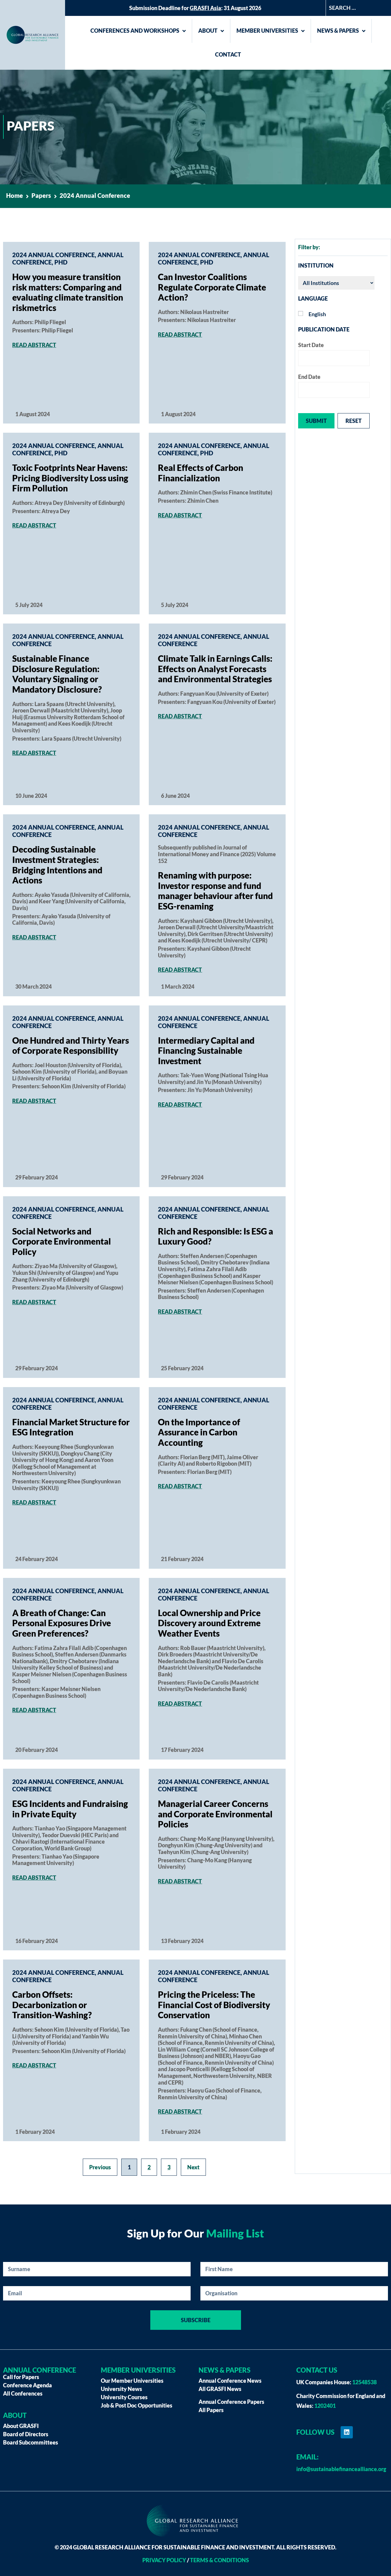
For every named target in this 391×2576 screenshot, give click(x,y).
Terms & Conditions (219, 2560)
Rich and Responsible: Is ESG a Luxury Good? (216, 1236)
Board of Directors (26, 2434)
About (208, 31)
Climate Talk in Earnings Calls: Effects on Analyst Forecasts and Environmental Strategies (215, 669)
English (317, 314)
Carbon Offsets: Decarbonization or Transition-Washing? (52, 2005)
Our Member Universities (132, 2381)
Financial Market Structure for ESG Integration (71, 1427)
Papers (41, 195)
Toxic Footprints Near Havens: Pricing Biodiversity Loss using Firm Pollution (70, 478)
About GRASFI (21, 2426)
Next (193, 2167)
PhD (61, 262)
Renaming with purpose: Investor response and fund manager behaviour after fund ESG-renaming (215, 891)
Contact (228, 54)
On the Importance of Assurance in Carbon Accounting (199, 1432)
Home (15, 195)
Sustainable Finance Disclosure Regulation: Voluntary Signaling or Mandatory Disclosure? (57, 674)
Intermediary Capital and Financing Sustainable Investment (206, 1051)
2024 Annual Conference (53, 255)
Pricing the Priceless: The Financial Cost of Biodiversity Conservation (214, 2005)
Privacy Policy (164, 2560)
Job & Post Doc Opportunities (137, 2405)
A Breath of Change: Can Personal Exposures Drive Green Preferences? (62, 1623)
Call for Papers (21, 2377)
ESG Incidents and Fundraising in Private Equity (70, 1809)
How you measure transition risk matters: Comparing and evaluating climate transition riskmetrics (68, 292)
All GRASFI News (220, 2389)
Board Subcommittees (31, 2442)
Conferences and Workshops (135, 31)
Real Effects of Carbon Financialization (201, 473)
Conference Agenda (27, 2385)
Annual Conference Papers (231, 2402)
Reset (354, 421)
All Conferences (23, 2393)
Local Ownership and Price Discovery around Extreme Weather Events (209, 1623)
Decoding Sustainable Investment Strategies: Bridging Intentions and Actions (57, 865)
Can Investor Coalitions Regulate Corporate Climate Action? (212, 287)
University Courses (124, 2397)
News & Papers (338, 31)
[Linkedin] (347, 2432)
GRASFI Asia (205, 8)
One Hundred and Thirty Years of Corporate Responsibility (71, 1046)
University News (121, 2389)
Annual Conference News (230, 2381)
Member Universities (267, 31)
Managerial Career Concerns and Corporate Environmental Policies (215, 1814)
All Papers (211, 2410)
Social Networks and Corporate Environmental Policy (62, 1241)
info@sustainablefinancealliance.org (341, 2469)
